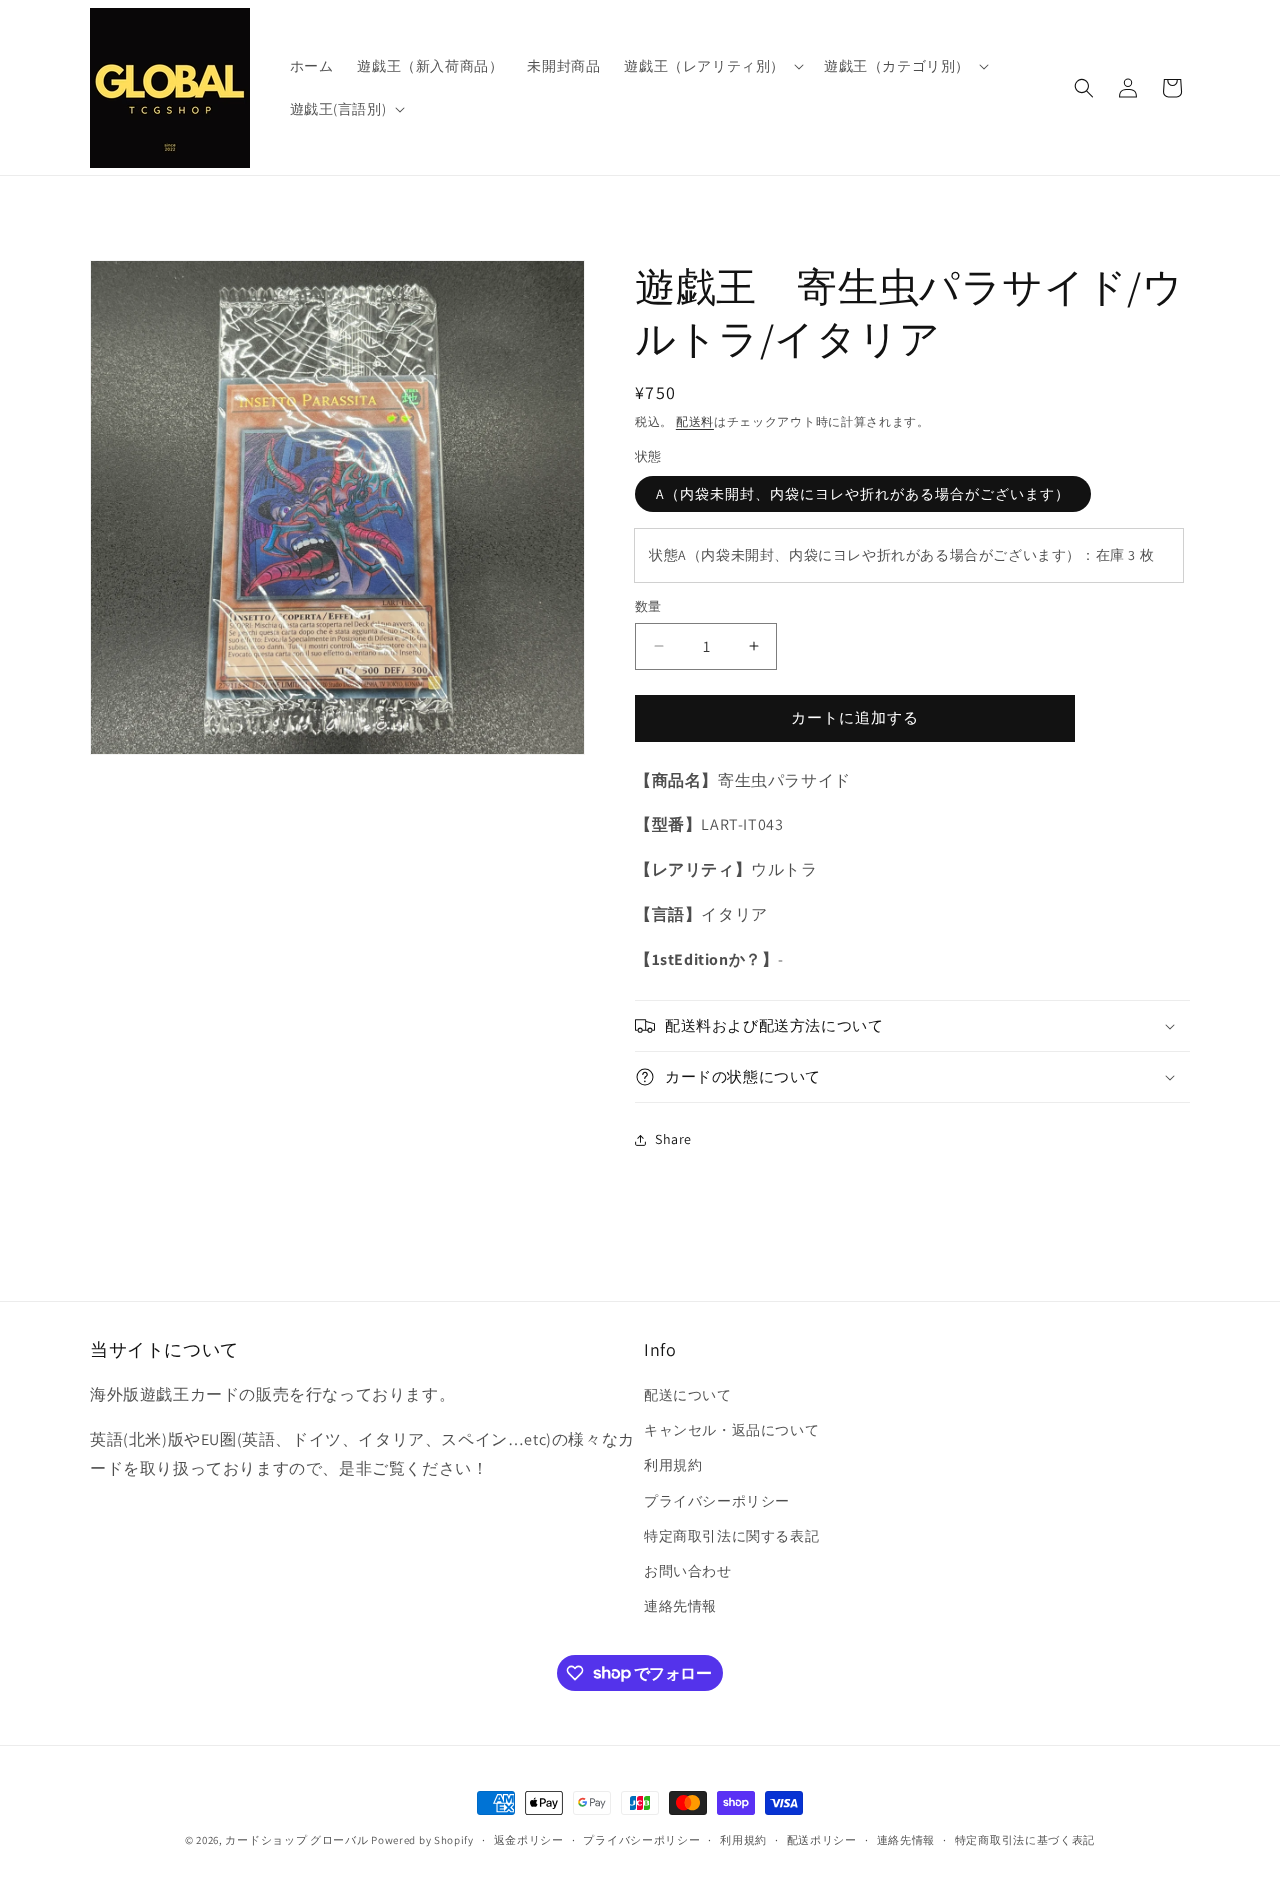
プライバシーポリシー (717, 1501)
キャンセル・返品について (731, 1430)
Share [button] (673, 1139)
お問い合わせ (688, 1571)
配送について (688, 1395)
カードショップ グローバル (296, 1840)
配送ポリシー (822, 1839)
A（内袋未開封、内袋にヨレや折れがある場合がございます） (863, 494)
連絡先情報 (680, 1606)
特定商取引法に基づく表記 (1025, 1839)
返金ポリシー (529, 1839)
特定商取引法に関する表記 (731, 1536)
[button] (712, 66)
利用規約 (673, 1466)
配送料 (695, 421)
